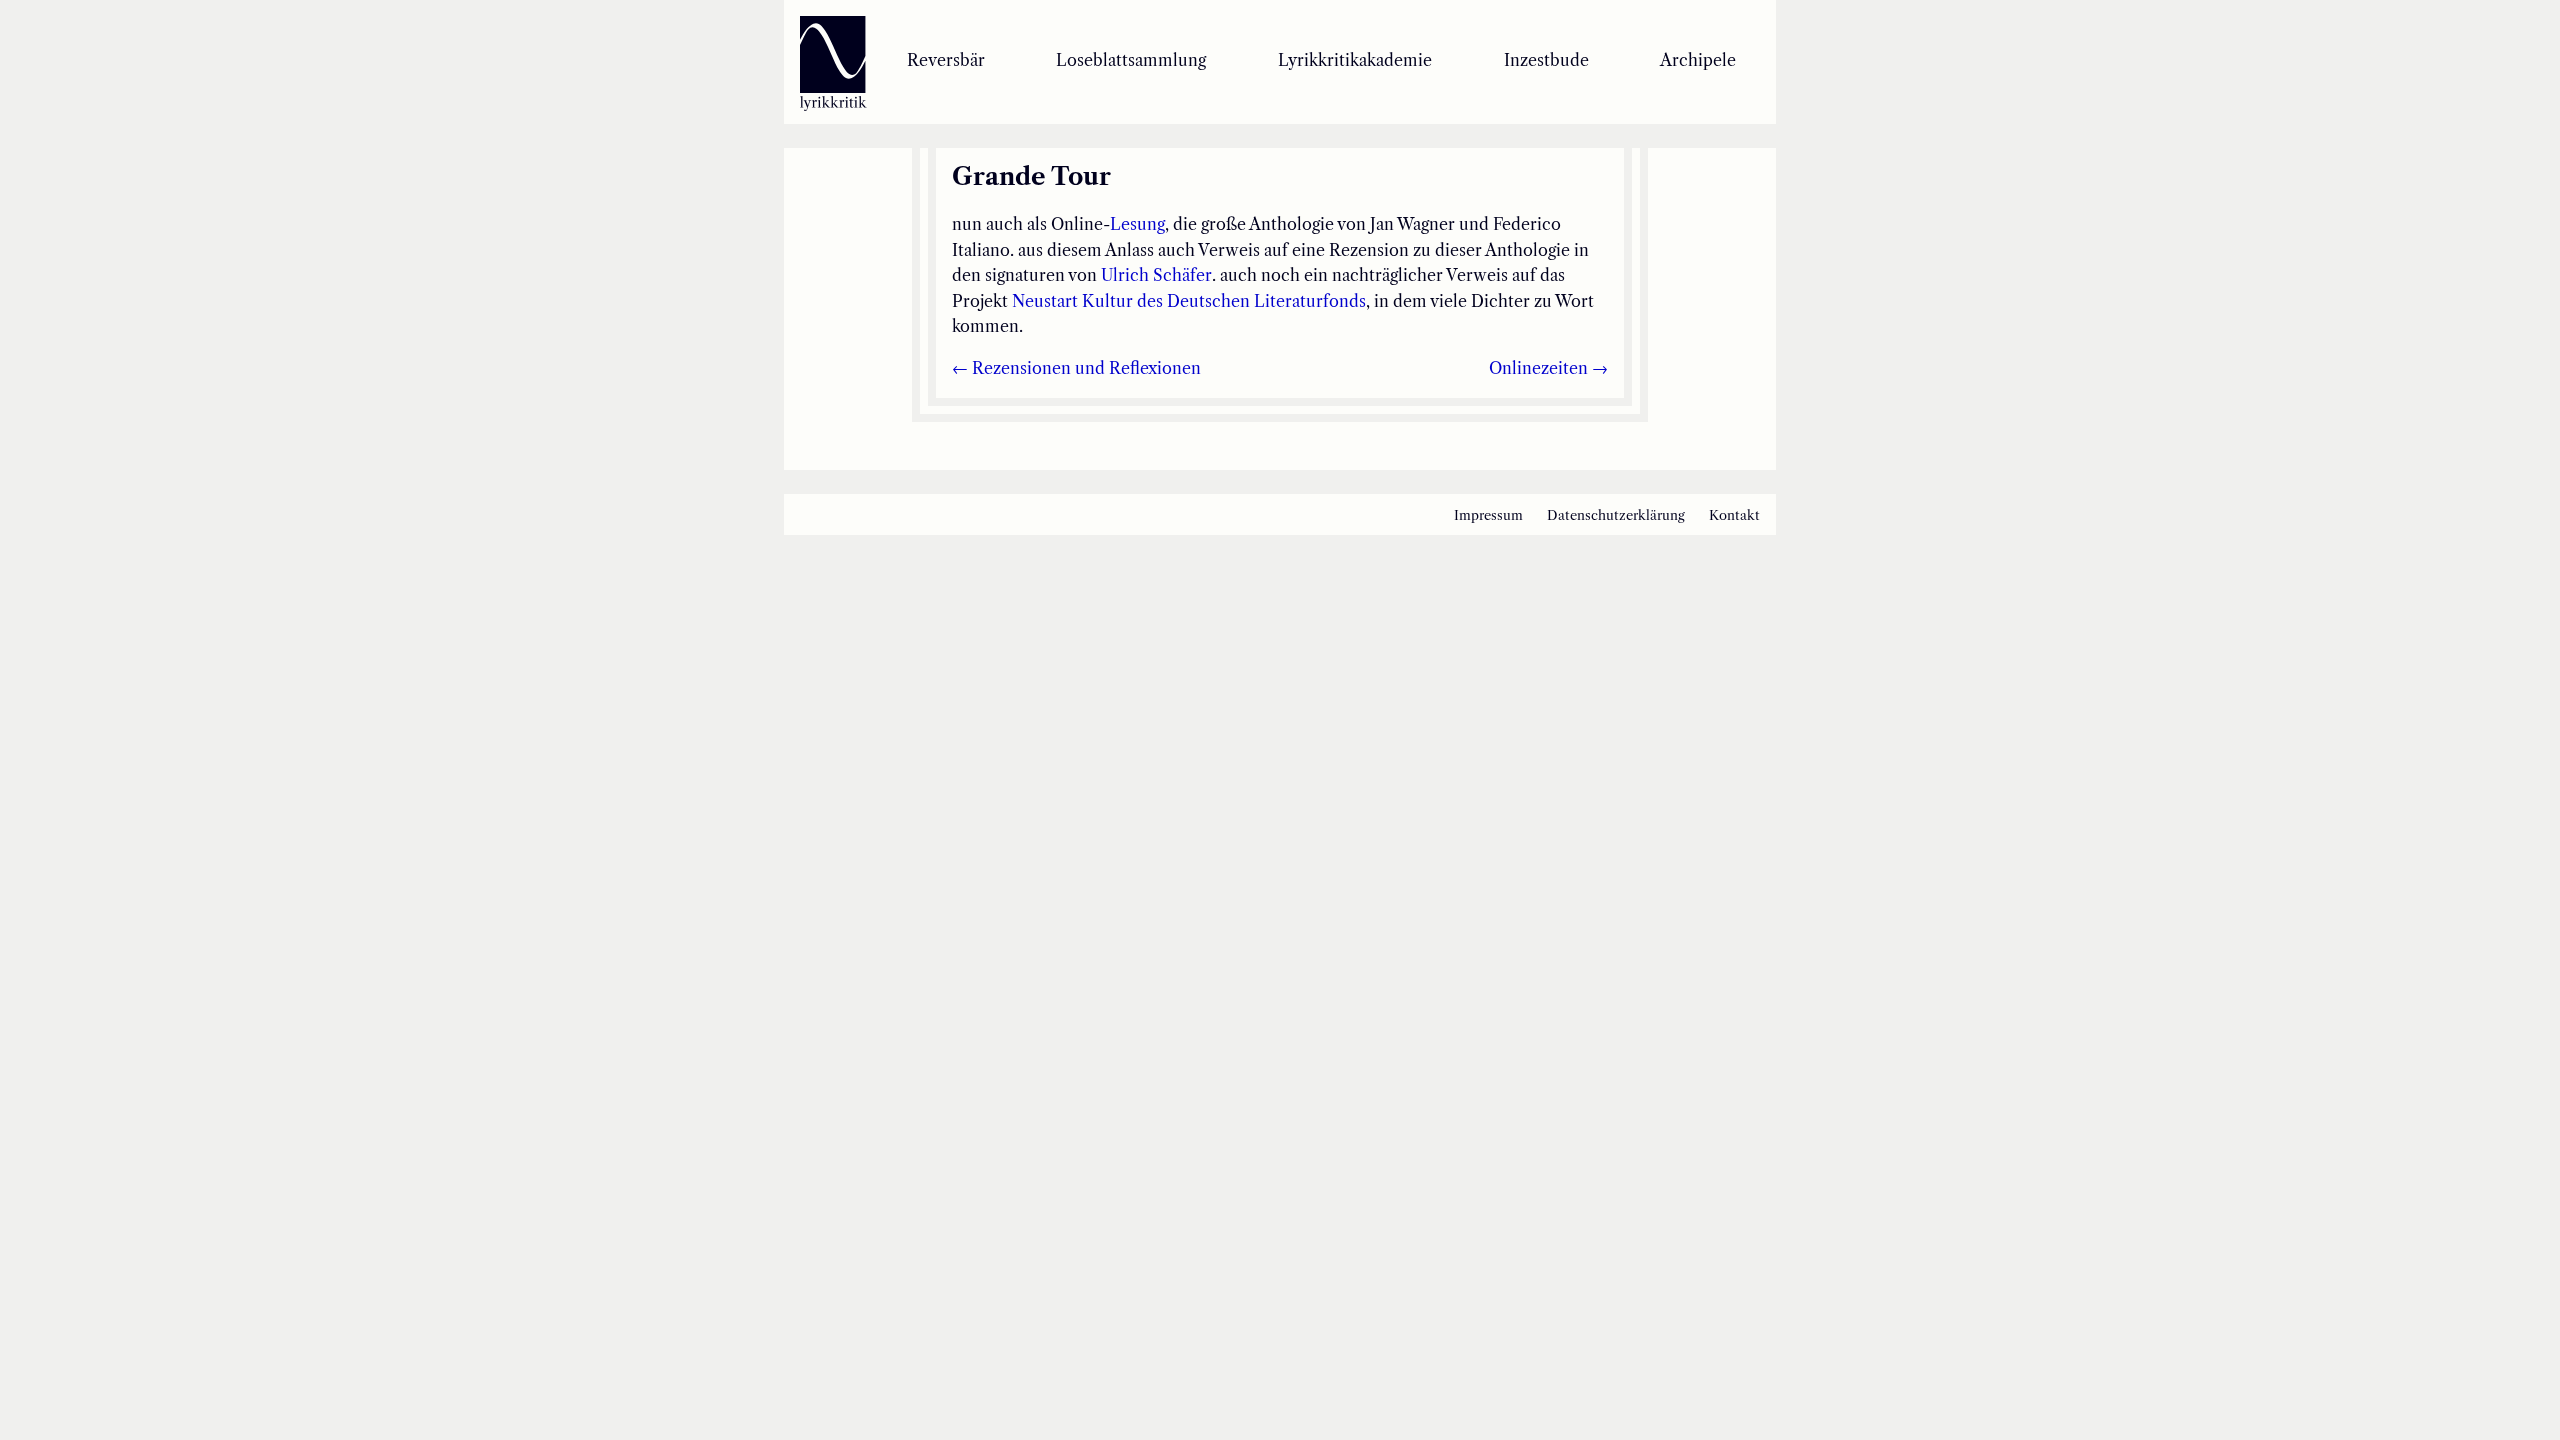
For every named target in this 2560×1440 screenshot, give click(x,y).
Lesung (1137, 224)
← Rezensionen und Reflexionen (1076, 368)
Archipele (1698, 60)
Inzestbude (1546, 60)
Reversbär (946, 60)
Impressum (1488, 515)
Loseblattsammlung (1131, 60)
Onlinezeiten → (1548, 368)
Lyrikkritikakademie (1355, 60)
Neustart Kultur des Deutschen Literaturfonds (1189, 301)
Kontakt (1734, 515)
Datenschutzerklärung (1616, 515)
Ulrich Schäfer (1156, 275)
